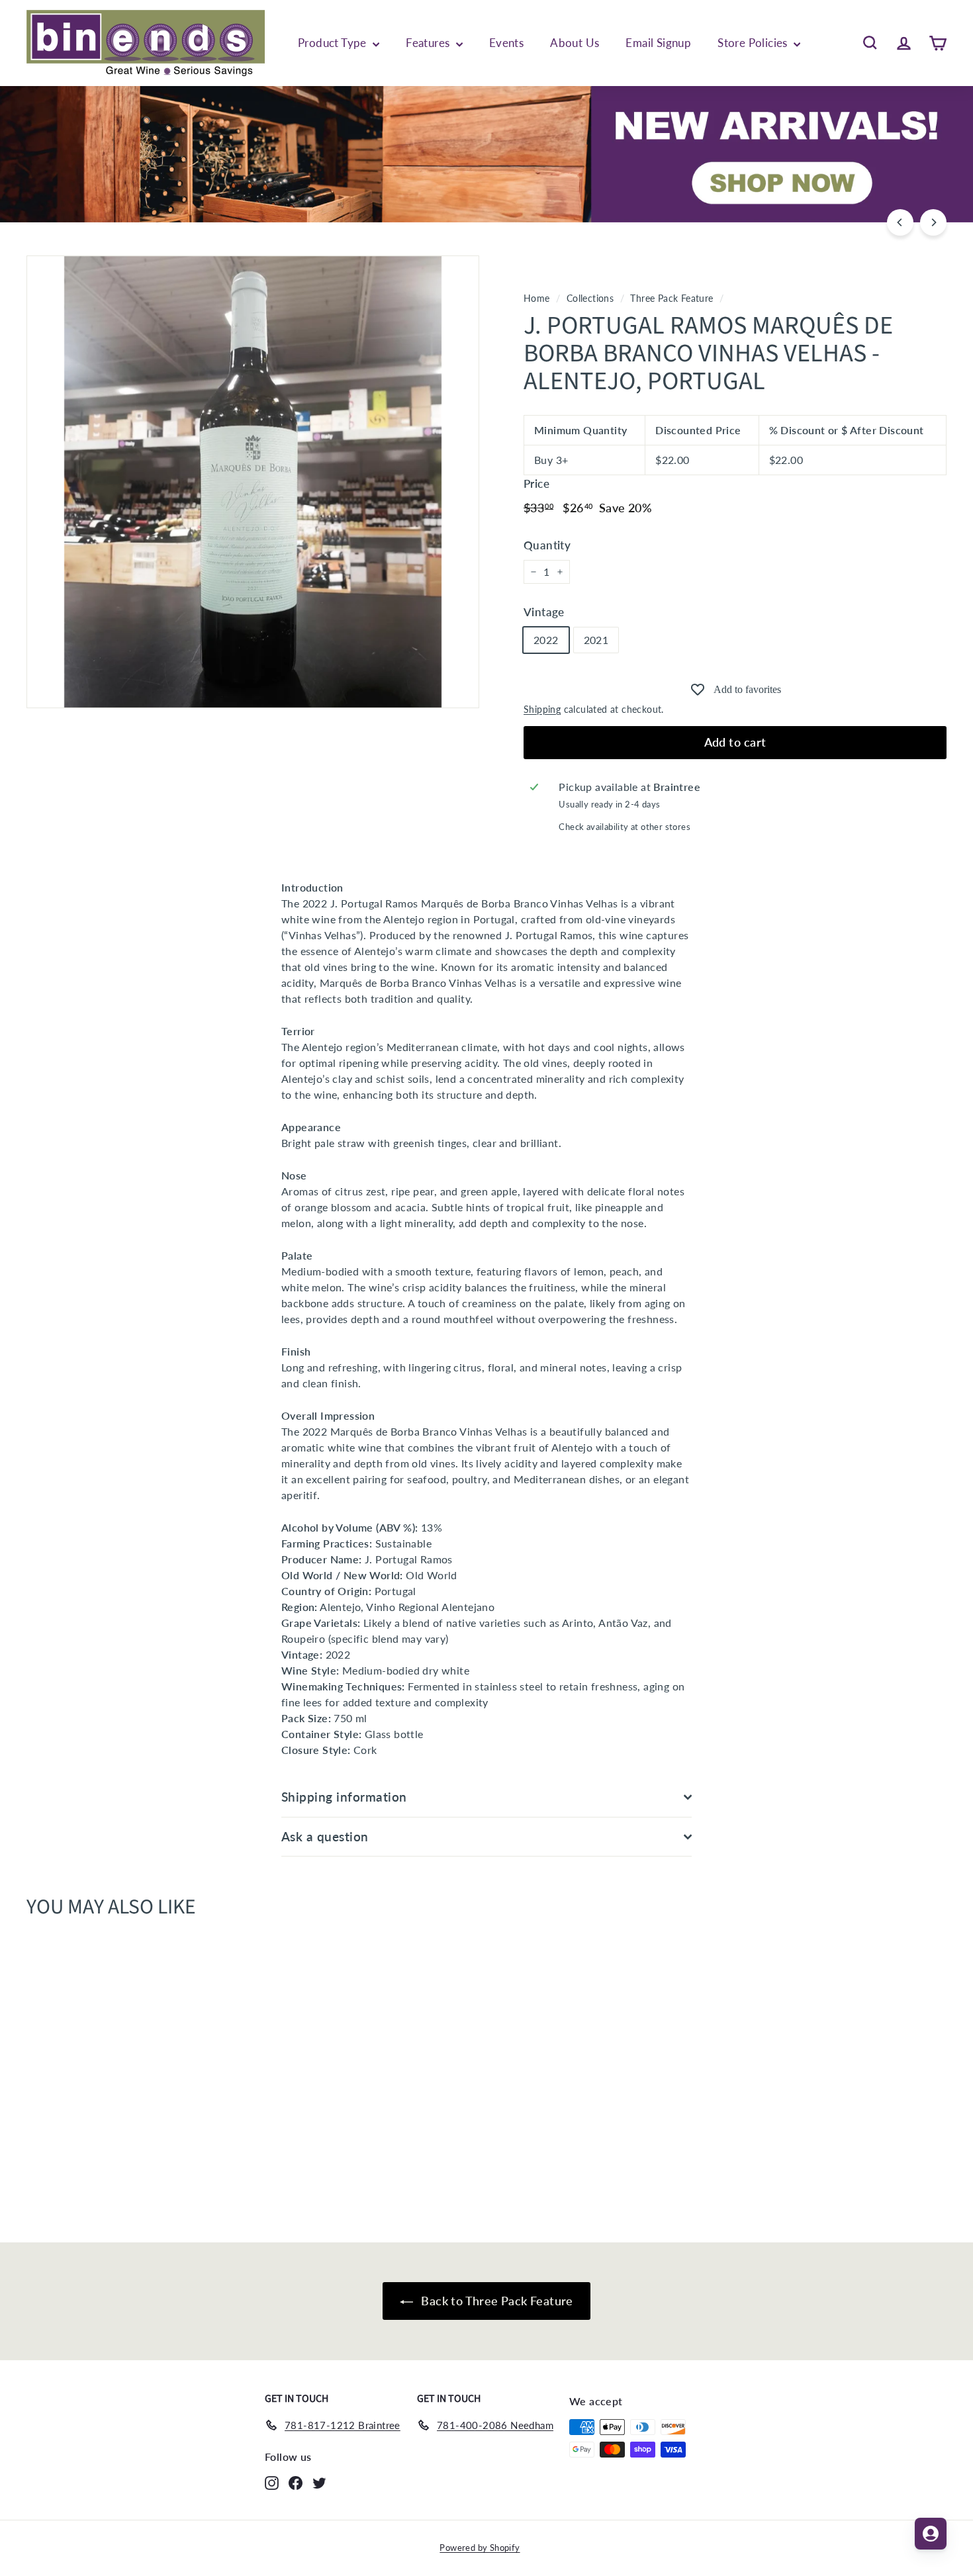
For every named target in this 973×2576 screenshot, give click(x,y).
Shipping (542, 710)
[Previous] (900, 222)
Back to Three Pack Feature (496, 2301)
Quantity (547, 545)
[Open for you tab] (931, 2534)
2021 (596, 640)
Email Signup (658, 43)
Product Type (334, 43)
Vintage (544, 612)
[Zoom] (253, 482)
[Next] (933, 222)
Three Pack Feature (672, 299)
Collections (590, 299)
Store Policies (754, 43)
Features (429, 43)
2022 (546, 640)
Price (536, 483)
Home (537, 299)
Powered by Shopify (480, 2548)
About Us (575, 43)
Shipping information (344, 1797)
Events (506, 43)
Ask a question (325, 1836)
